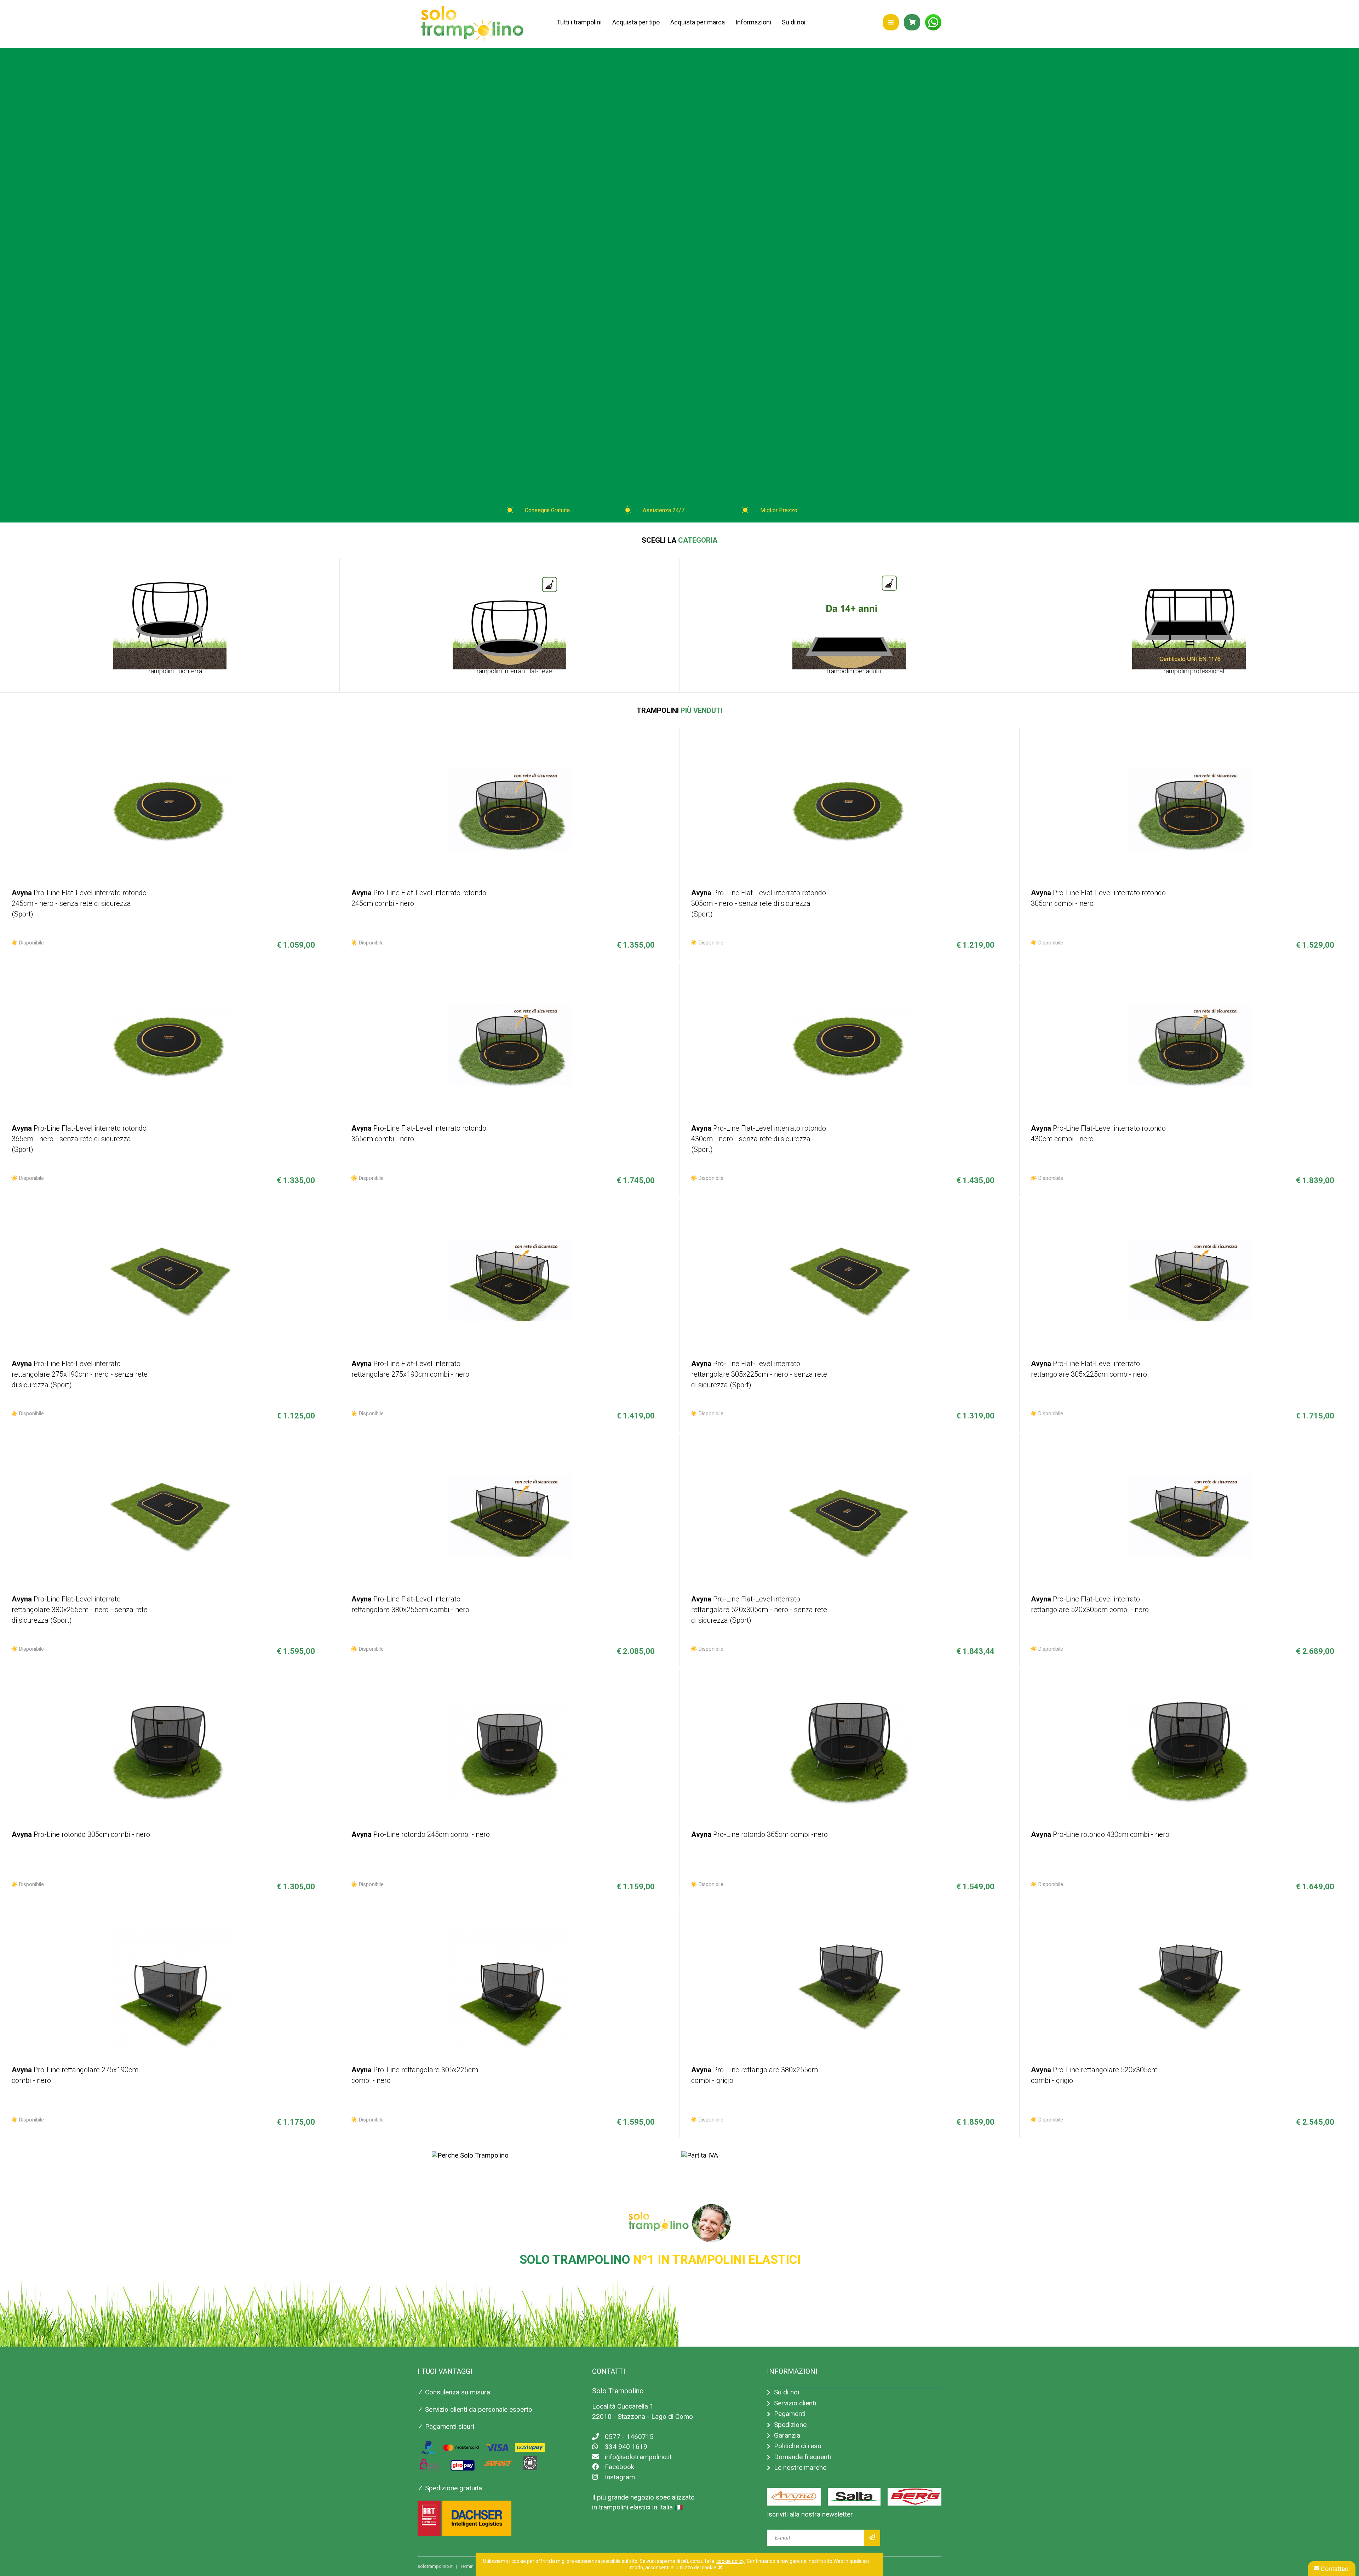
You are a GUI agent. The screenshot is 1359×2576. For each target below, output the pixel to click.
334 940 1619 (626, 2447)
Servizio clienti (795, 2403)
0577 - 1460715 (629, 2437)
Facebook (620, 2467)
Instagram (620, 2477)
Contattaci (1335, 2569)
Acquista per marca (698, 22)
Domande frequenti (802, 2457)
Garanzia (787, 2435)
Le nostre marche (800, 2468)
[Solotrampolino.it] (472, 24)
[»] (872, 2538)
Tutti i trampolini (579, 22)
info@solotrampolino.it (638, 2457)
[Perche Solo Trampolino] (470, 2155)
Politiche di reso (798, 2446)
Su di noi (794, 22)
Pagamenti (790, 2414)
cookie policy (730, 2561)
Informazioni (753, 22)
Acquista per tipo (636, 22)
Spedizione (790, 2425)
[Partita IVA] (700, 2155)
